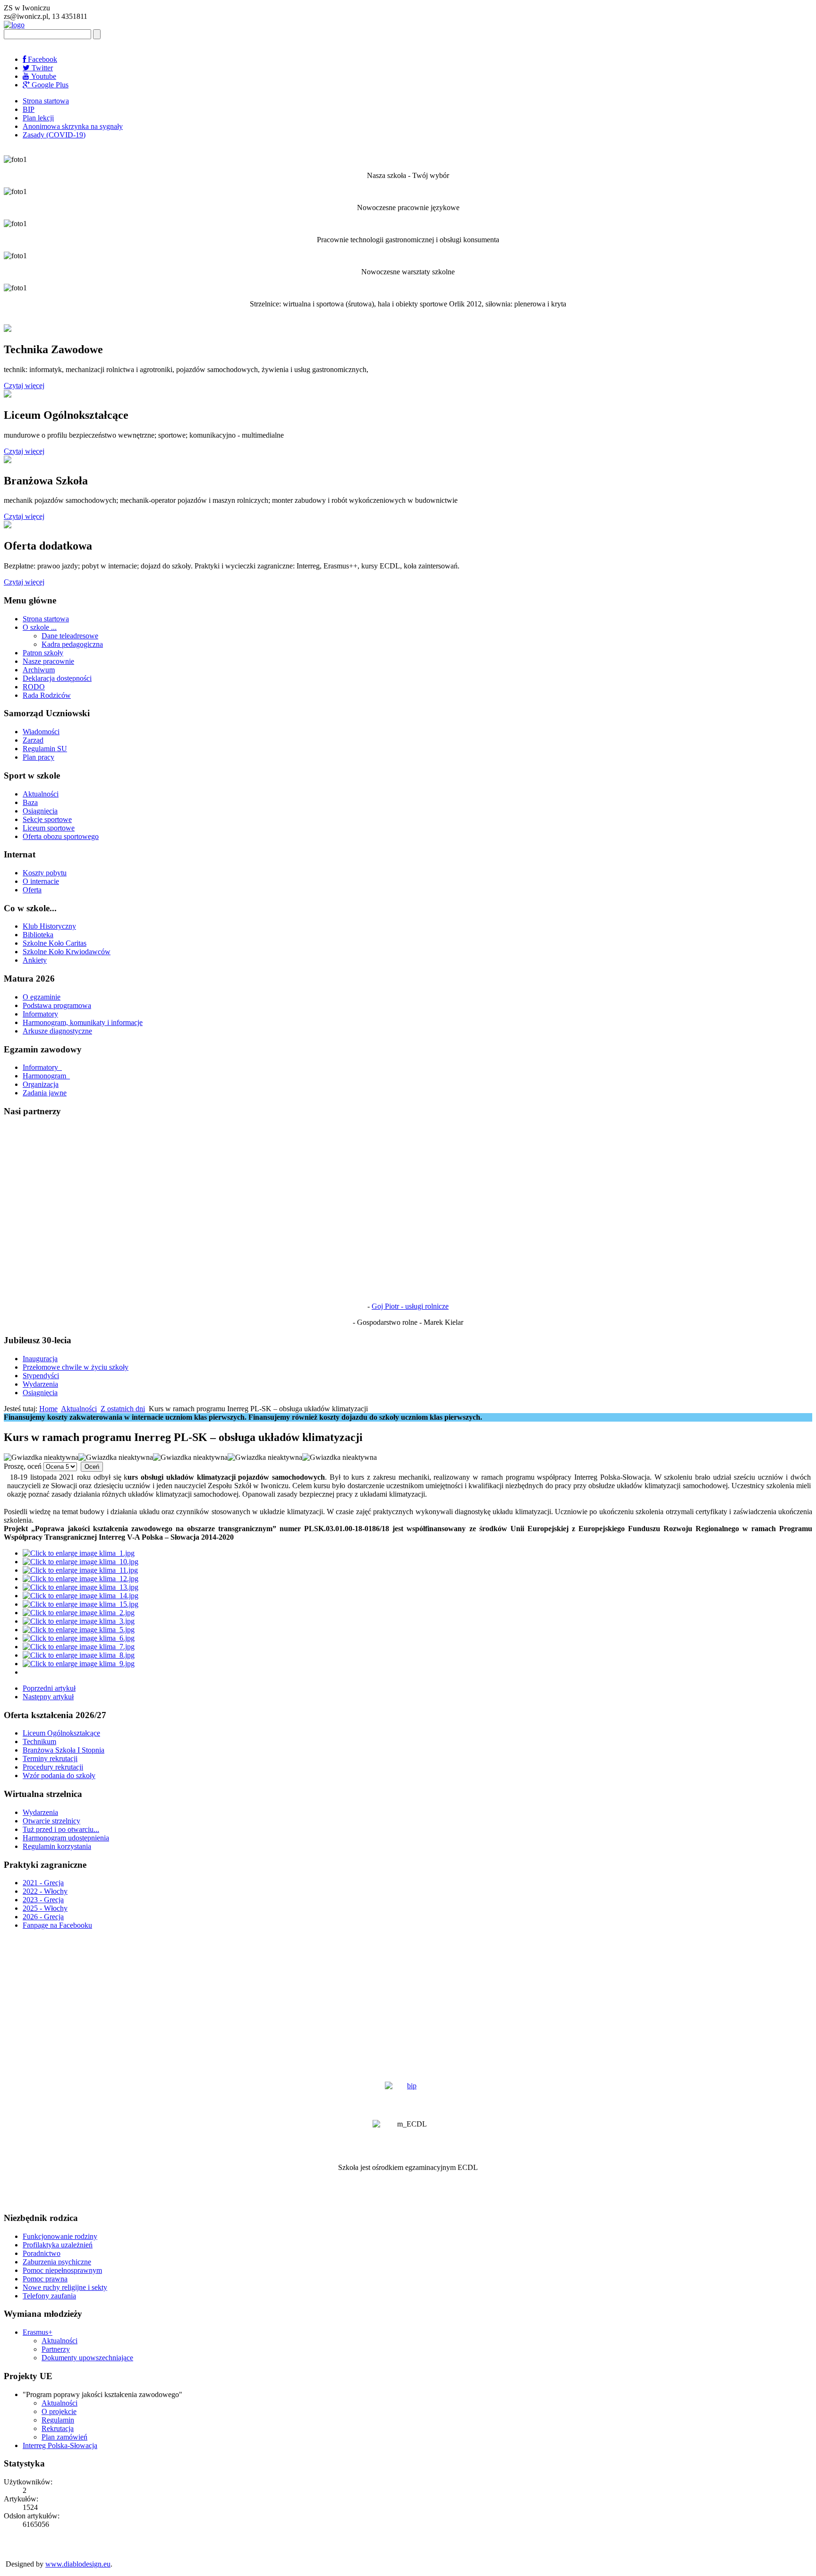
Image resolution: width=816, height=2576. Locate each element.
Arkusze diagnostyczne (57, 1031)
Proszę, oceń (23, 1466)
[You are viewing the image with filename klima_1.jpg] (79, 1553)
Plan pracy (38, 757)
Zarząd (33, 740)
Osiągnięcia (40, 811)
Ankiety (35, 960)
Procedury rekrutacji (53, 1767)
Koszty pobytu (45, 873)
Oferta (32, 890)
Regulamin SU (45, 749)
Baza (30, 802)
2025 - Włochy (45, 1908)
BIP (29, 109)
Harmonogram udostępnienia (66, 1838)
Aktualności (41, 794)
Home (48, 1409)
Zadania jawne (45, 1093)
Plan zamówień (64, 2437)
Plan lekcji (38, 118)
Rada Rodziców (47, 695)
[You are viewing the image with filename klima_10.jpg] (81, 1562)
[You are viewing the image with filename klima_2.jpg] (79, 1613)
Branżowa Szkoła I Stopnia (64, 1750)
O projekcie (59, 2411)
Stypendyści (41, 1376)
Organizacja (41, 1084)
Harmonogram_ (46, 1076)
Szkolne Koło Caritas (55, 943)
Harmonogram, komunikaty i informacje (83, 1022)
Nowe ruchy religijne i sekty (65, 2287)
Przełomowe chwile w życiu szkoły (76, 1367)
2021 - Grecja (43, 1883)
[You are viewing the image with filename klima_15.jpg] (81, 1604)
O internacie (41, 881)
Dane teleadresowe (70, 636)
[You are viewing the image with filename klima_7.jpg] (79, 1647)
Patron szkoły (43, 653)
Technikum (39, 1741)
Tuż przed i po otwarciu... (61, 1829)
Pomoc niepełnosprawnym (62, 2270)
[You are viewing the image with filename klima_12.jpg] (81, 1579)
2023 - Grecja (43, 1900)
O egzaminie (42, 997)
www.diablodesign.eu (78, 2564)
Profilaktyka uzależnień (58, 2245)
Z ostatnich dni (123, 1409)
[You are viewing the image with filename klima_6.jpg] (79, 1638)
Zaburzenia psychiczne (57, 2262)
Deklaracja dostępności (57, 678)
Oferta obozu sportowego (61, 836)
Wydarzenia (40, 1384)
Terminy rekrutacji (50, 1758)
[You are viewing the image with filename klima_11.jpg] (80, 1570)
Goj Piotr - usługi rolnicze (410, 1306)
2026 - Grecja (43, 1917)
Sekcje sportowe (47, 819)
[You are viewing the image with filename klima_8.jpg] (79, 1655)
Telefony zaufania (49, 2296)
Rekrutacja (58, 2428)
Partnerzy (56, 2349)
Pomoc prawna (45, 2279)
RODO (34, 687)
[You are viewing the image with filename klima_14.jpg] (81, 1596)
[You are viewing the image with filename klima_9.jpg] (79, 1664)
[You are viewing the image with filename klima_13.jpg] (81, 1587)
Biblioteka (38, 935)
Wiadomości (41, 732)
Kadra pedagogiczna (72, 644)
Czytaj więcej (24, 386)
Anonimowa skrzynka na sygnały (73, 126)
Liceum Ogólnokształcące (61, 1733)
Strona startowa (46, 101)
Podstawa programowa (57, 1005)
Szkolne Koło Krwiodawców (67, 952)
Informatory (40, 1014)
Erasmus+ (38, 2332)
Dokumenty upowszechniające (87, 2358)
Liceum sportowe (49, 828)
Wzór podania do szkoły (59, 1775)
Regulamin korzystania (57, 1846)
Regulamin (58, 2420)
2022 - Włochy (45, 1891)
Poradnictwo (42, 2253)
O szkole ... (40, 627)
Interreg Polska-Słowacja (60, 2445)
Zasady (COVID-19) (54, 135)
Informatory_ (42, 1067)
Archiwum (39, 670)
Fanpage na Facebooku (57, 1925)
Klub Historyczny (49, 926)
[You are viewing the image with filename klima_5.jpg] (79, 1630)
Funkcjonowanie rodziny (60, 2236)
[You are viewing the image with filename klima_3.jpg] (79, 1621)
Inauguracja (40, 1359)
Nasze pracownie (48, 661)
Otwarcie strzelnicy (51, 1821)
